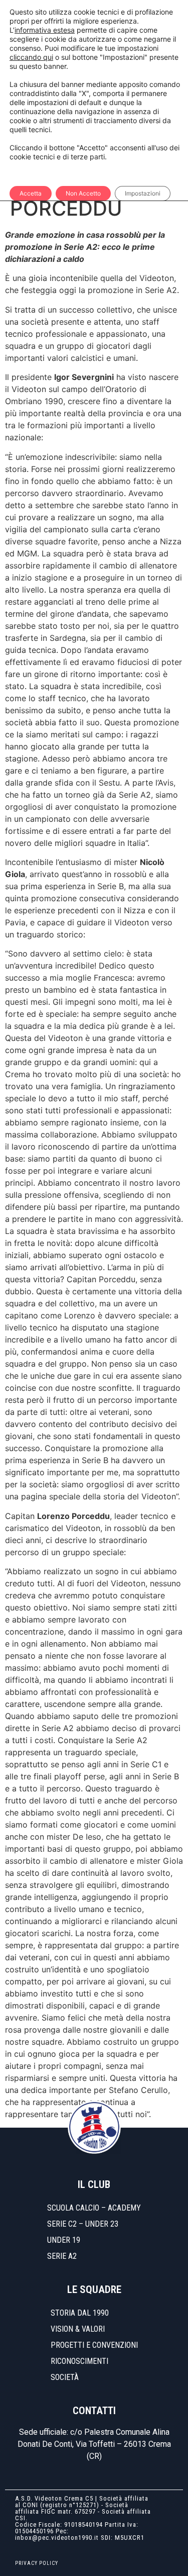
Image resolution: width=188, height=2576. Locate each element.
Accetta (31, 193)
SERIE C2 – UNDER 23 (83, 2224)
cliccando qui (31, 57)
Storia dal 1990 (80, 2313)
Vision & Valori (78, 2329)
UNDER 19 (64, 2240)
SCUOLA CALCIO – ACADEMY (94, 2208)
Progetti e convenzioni (94, 2345)
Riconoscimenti (79, 2361)
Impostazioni (143, 193)
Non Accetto (83, 193)
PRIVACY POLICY (37, 2563)
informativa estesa (45, 30)
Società (65, 2377)
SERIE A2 (62, 2256)
